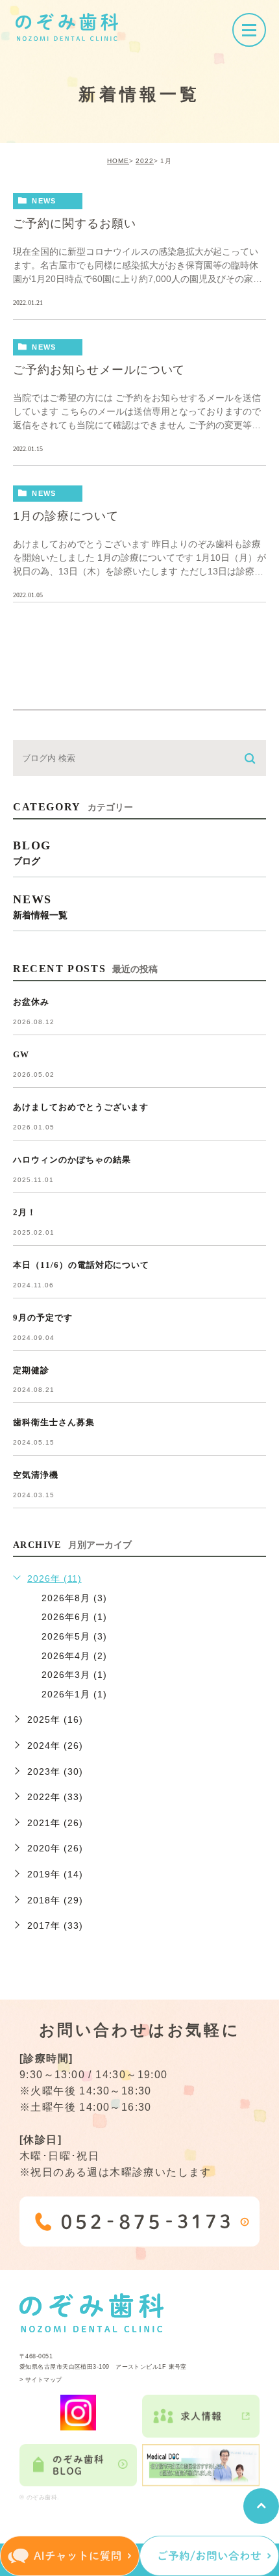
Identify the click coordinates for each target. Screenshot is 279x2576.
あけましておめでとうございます (81, 1107)
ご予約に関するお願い (75, 224)
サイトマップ (44, 2380)
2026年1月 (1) (74, 1694)
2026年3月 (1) (74, 1675)
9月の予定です (43, 1318)
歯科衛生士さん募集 (54, 1422)
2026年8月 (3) (74, 1598)
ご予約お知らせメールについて (99, 370)
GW (21, 1054)
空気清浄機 (36, 1475)
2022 (145, 161)
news (44, 201)
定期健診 (31, 1370)
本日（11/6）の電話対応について (81, 1265)
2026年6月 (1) (74, 1617)
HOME (118, 161)
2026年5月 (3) (74, 1636)
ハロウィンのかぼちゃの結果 (72, 1160)
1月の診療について (66, 516)
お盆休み (31, 1002)
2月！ (25, 1212)
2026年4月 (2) (74, 1656)
